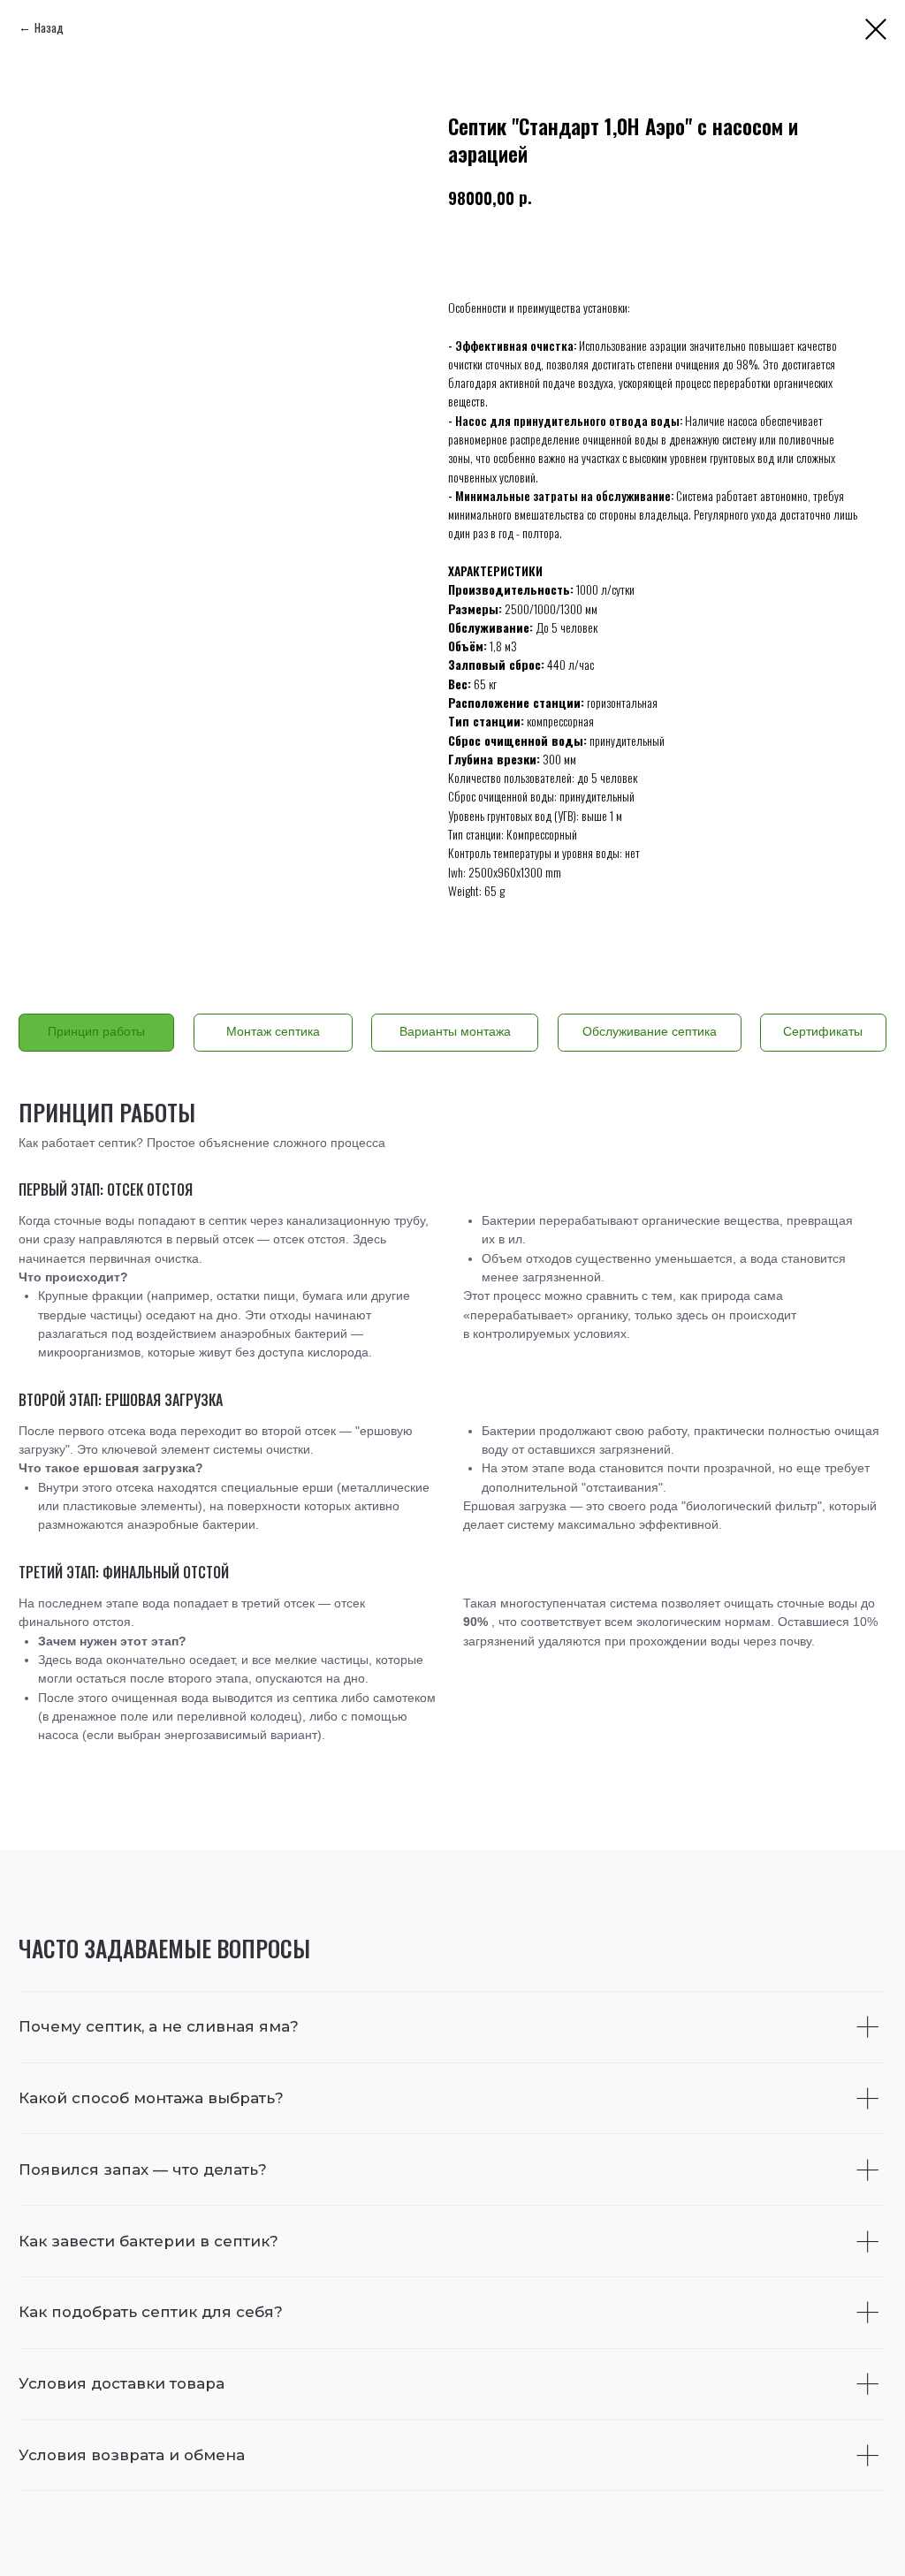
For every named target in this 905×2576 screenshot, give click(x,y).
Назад (49, 27)
